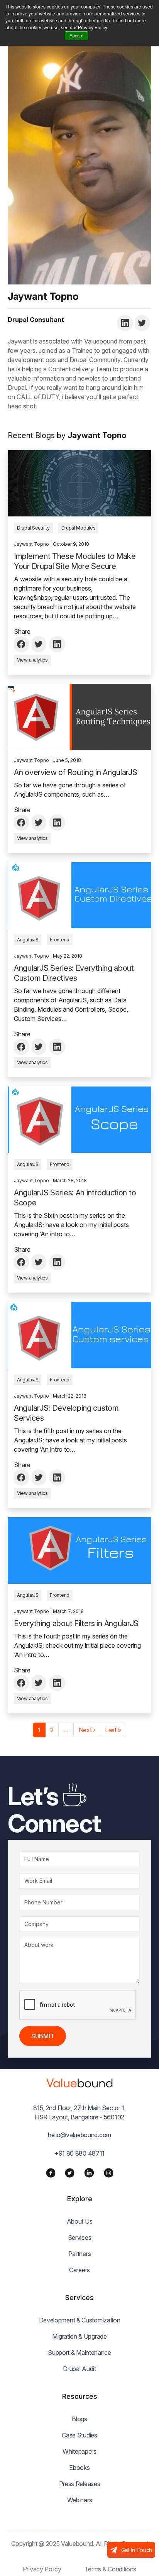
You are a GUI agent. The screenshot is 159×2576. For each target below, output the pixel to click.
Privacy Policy (42, 2569)
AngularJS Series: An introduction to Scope (75, 1198)
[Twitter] (70, 2172)
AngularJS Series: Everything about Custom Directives (74, 973)
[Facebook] (51, 2172)
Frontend (60, 940)
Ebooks (79, 2468)
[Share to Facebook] (22, 644)
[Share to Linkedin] (58, 644)
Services (80, 2237)
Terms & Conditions (111, 2569)
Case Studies (79, 2435)
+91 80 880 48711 (79, 2153)
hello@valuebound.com (79, 2135)
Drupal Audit (79, 2369)
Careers (79, 2270)
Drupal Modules (79, 528)
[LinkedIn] (89, 2173)
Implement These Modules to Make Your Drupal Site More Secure (75, 561)
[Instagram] (109, 2172)
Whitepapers (79, 2451)
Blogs (79, 2419)
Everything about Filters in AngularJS (76, 1623)
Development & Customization (80, 2320)
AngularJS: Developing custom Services (66, 1413)
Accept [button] (76, 35)
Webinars (80, 2500)
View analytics (32, 660)
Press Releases (80, 2484)
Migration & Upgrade (79, 2336)
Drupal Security (33, 528)
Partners (80, 2254)
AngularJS (28, 940)
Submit (43, 2036)
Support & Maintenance (79, 2353)
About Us (80, 2221)
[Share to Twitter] (40, 644)
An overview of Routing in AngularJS (76, 772)
